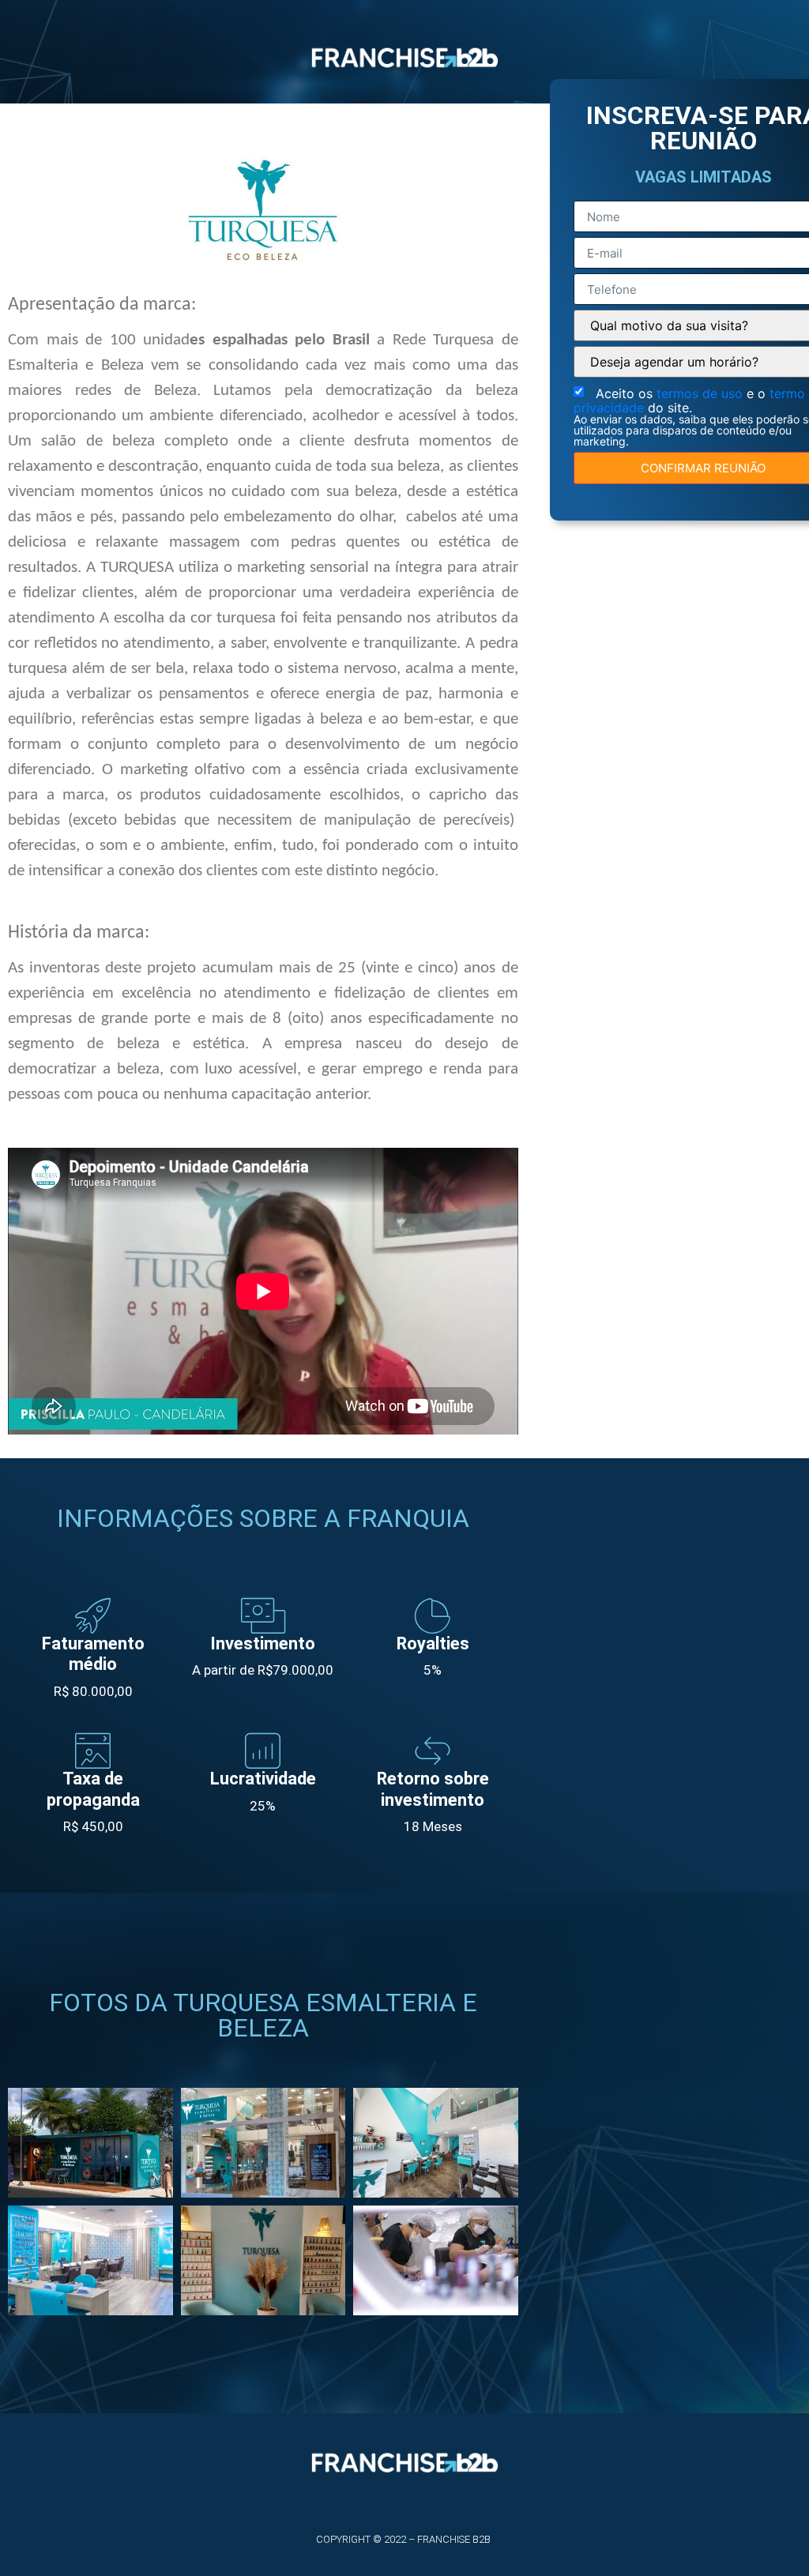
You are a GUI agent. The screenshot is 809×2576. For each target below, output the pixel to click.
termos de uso (702, 393)
